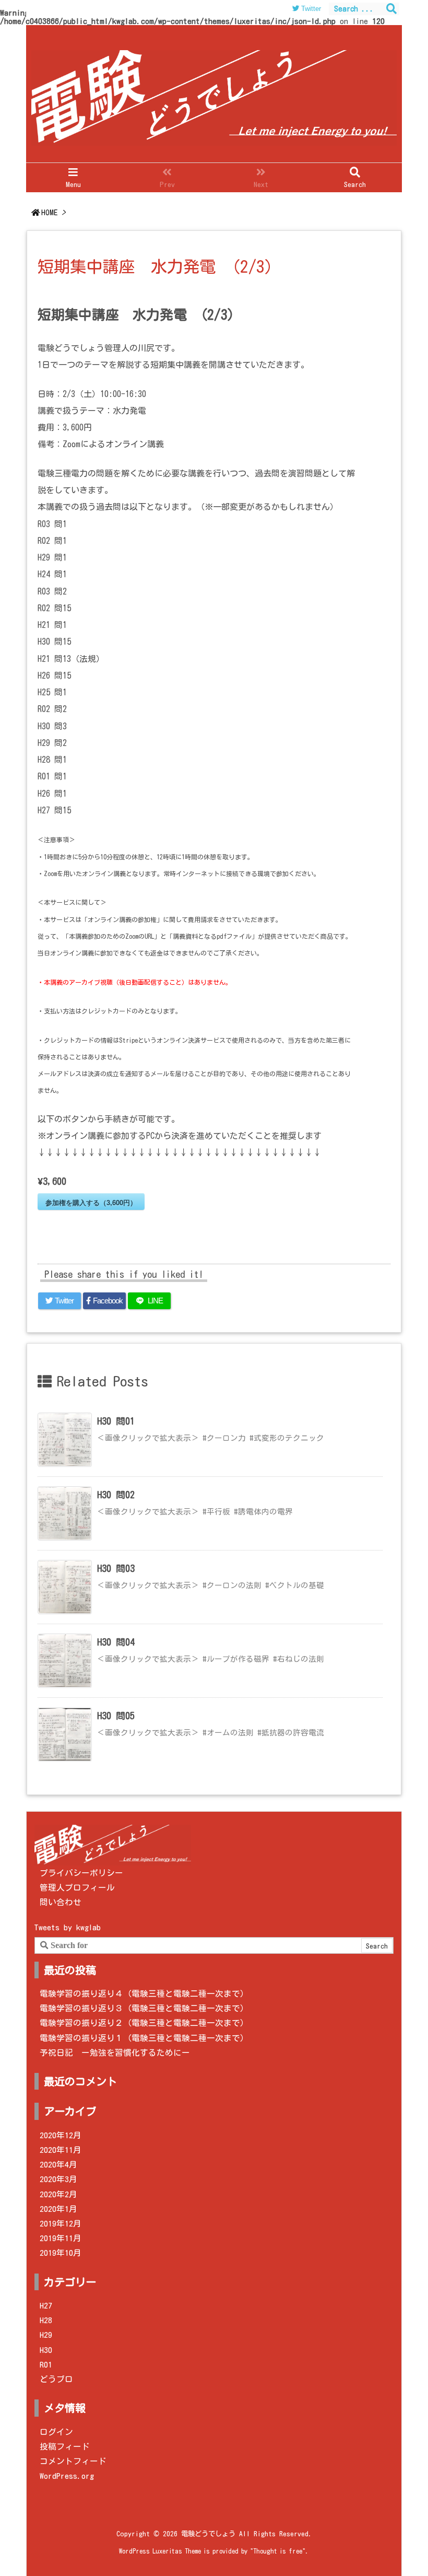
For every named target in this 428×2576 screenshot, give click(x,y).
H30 (46, 2350)
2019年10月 (61, 2253)
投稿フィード (65, 2446)
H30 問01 (116, 1421)
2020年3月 (58, 2179)
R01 (46, 2364)
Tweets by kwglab (68, 1927)
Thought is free (278, 2551)
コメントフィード (73, 2461)
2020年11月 (61, 2150)
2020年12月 (61, 2135)
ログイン (56, 2432)
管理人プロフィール (77, 1887)
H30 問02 (116, 1495)
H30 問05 (116, 1716)
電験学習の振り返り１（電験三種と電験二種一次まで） (144, 2038)
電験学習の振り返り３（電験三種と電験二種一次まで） (144, 2008)
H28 (46, 2320)
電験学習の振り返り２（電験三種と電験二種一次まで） (144, 2023)
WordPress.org (67, 2476)
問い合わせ (61, 1902)
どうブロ (56, 2379)
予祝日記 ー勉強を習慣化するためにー (115, 2053)
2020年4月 (58, 2164)
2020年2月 (58, 2194)
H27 (46, 2305)
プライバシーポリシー (81, 1873)
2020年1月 (58, 2209)
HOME (49, 212)
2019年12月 (61, 2223)
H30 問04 (116, 1642)
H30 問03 (116, 1568)
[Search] (391, 9)
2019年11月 (61, 2238)
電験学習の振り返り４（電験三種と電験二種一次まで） (144, 1994)
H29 (46, 2335)
